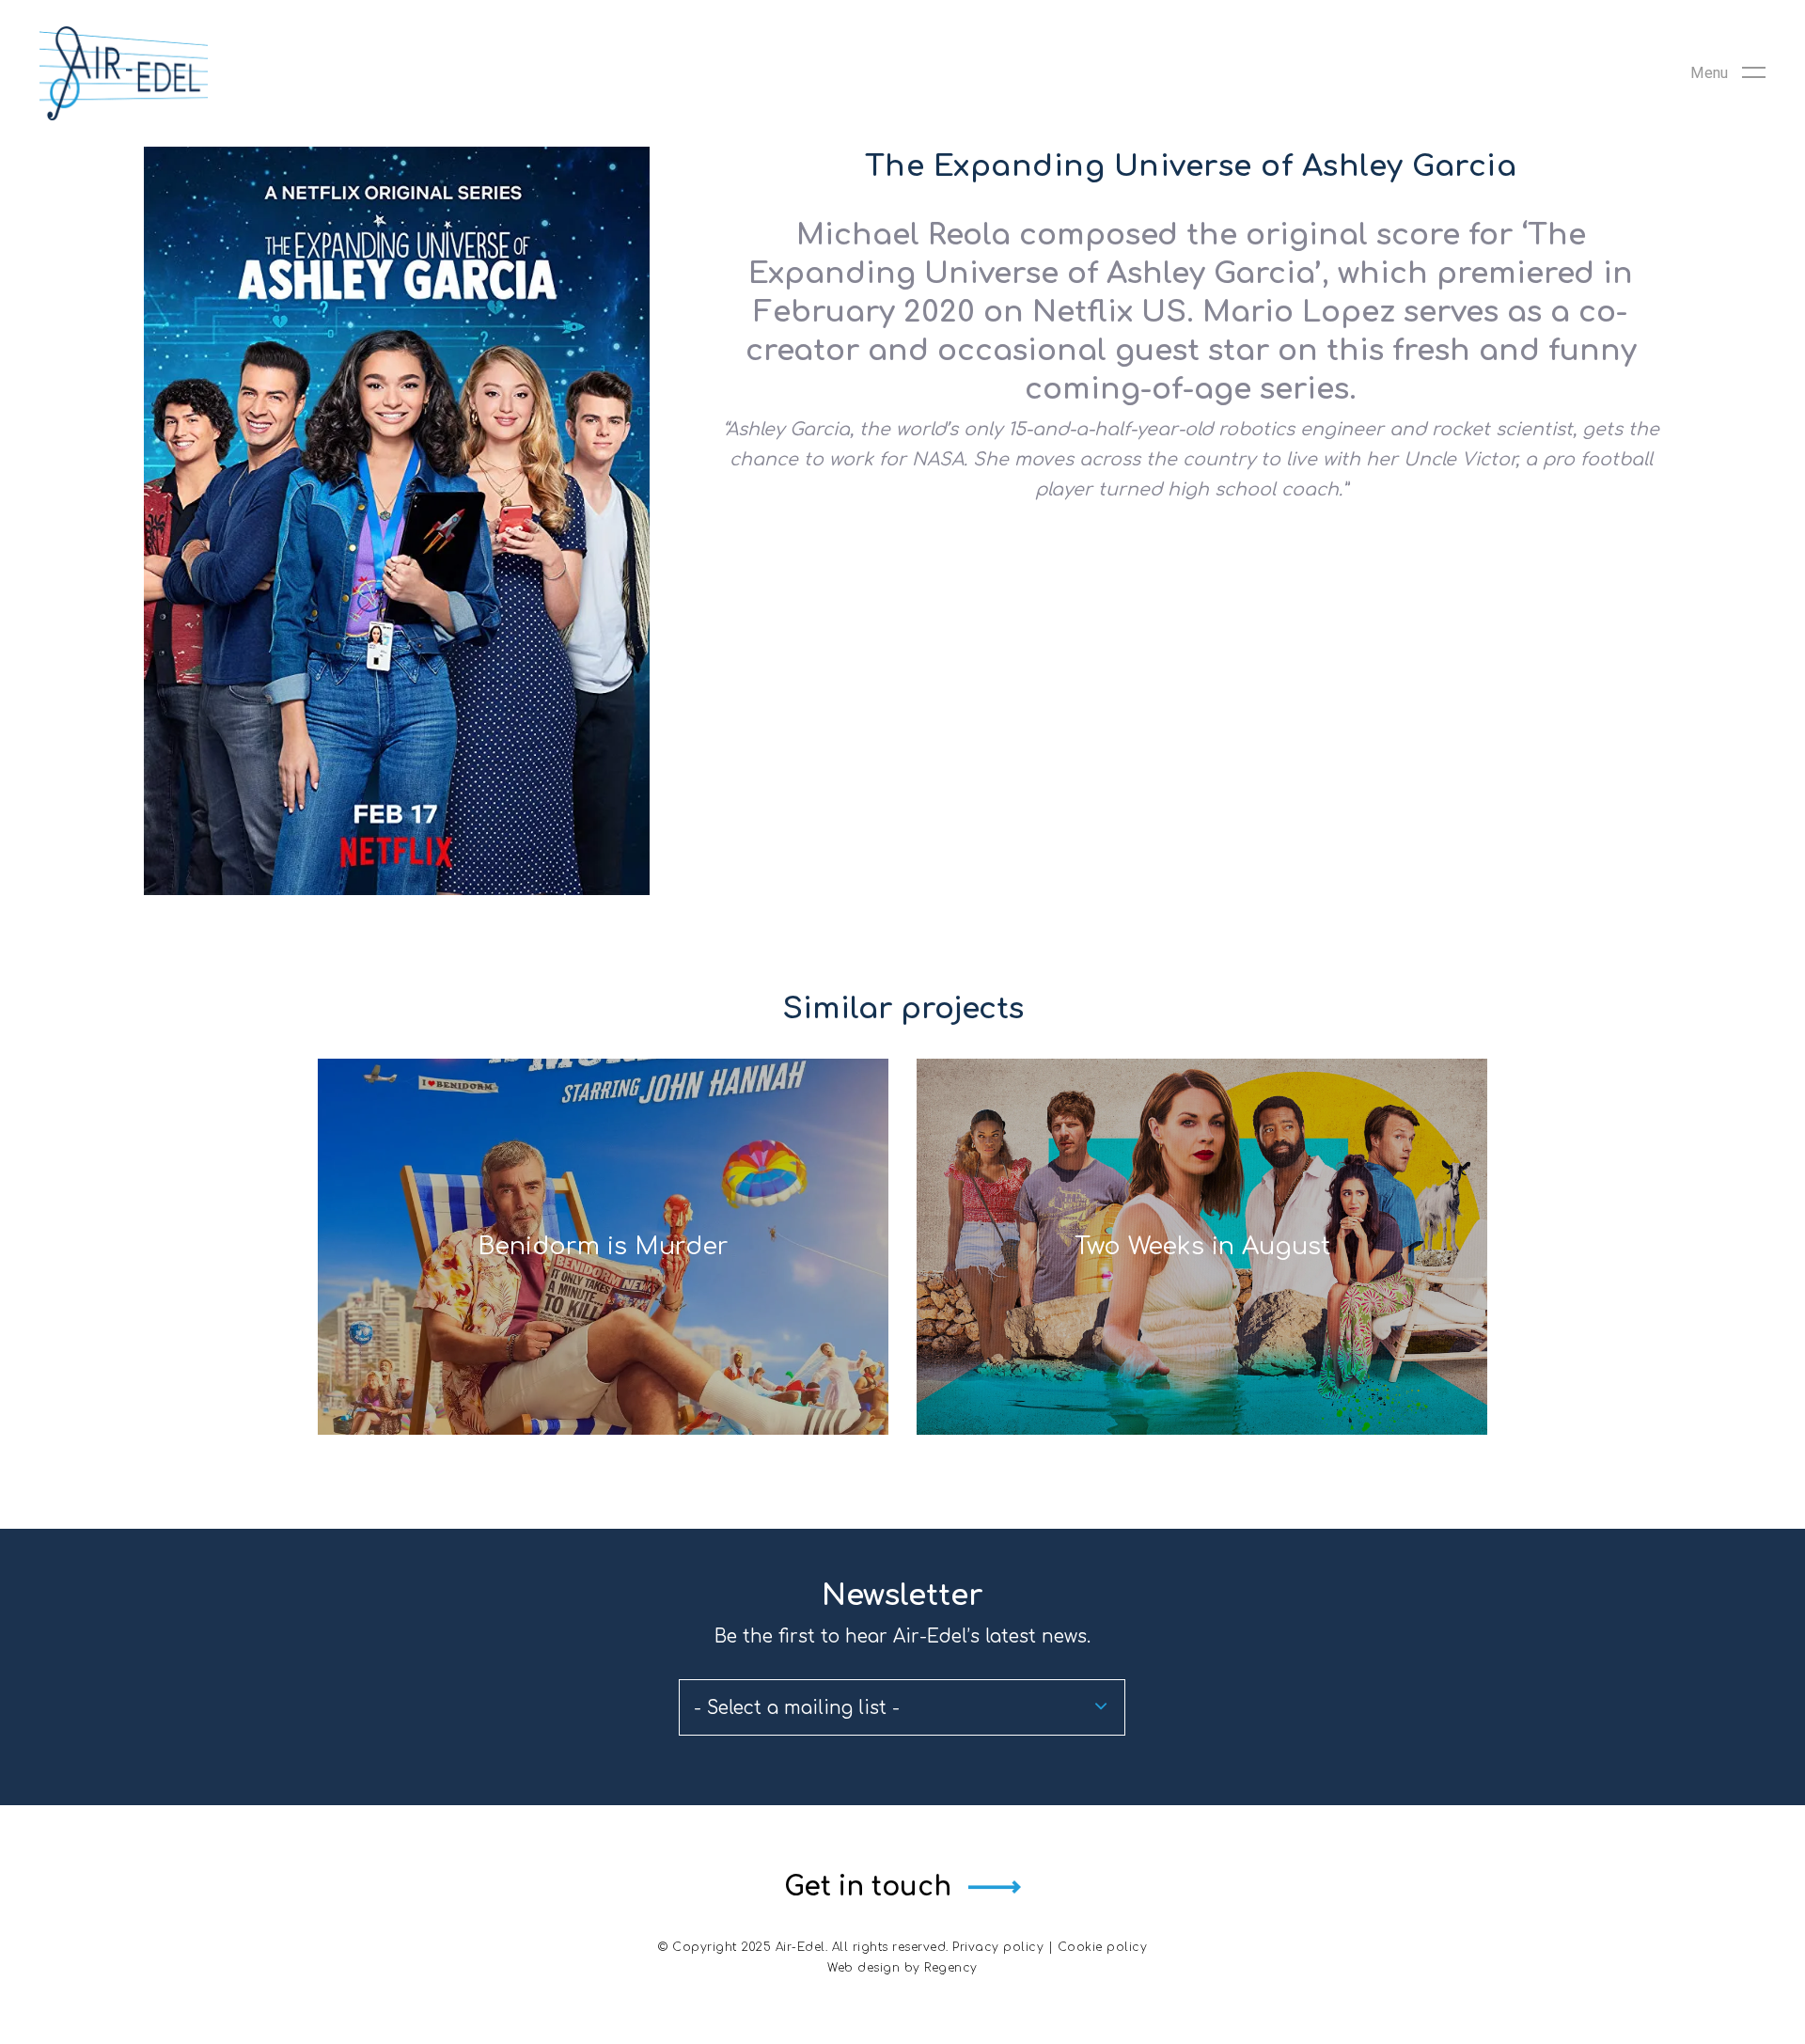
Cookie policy (1103, 1947)
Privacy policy (998, 1947)
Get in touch (868, 1887)
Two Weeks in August (1202, 1246)
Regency (951, 1968)
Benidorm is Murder (603, 1246)
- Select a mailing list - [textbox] (797, 1708)
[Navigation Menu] (1728, 73)
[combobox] (902, 1707)
